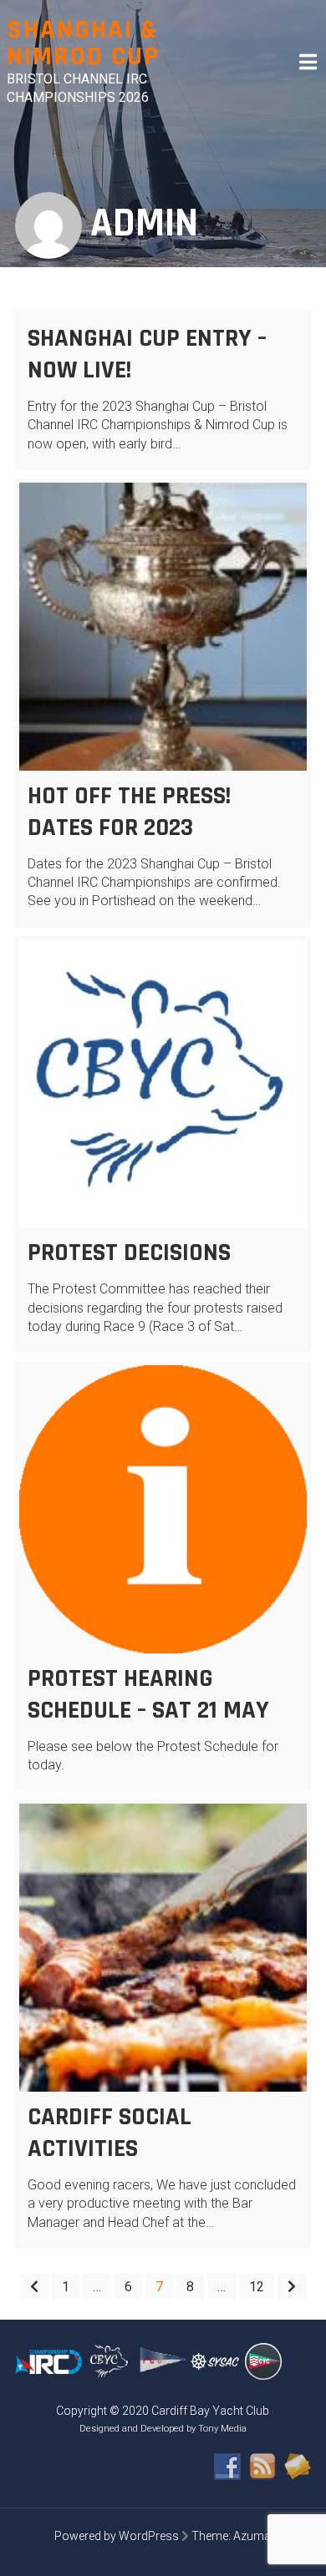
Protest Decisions (129, 1253)
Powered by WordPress (117, 2536)
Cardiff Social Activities (110, 2133)
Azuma (252, 2536)
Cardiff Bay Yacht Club (210, 2411)
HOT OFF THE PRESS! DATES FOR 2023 (129, 812)
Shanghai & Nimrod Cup (83, 43)
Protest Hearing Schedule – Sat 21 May (148, 1694)
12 (257, 2287)
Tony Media (222, 2429)
